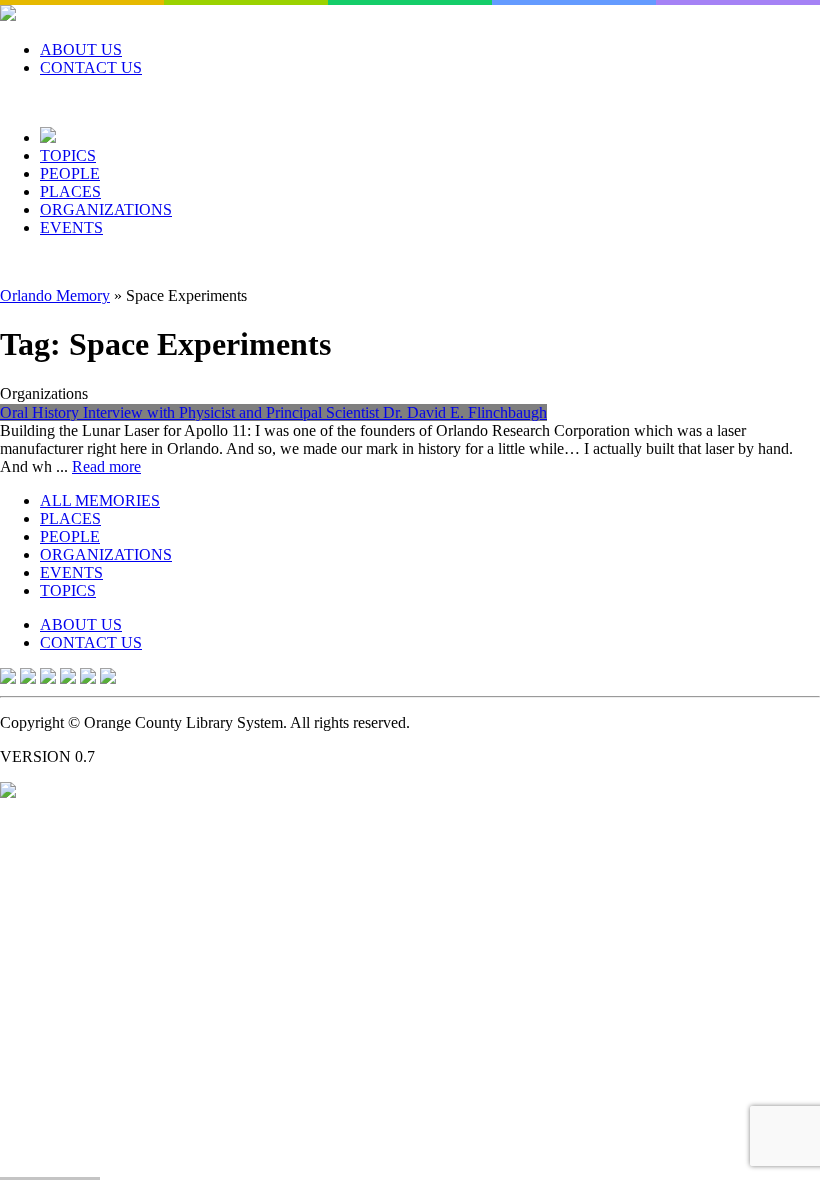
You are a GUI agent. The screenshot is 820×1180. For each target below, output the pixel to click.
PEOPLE (70, 173)
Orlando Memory (55, 295)
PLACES (70, 191)
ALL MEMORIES (100, 500)
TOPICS (68, 155)
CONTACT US (91, 67)
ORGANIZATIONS (106, 209)
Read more (106, 466)
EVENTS (71, 227)
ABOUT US (81, 49)
